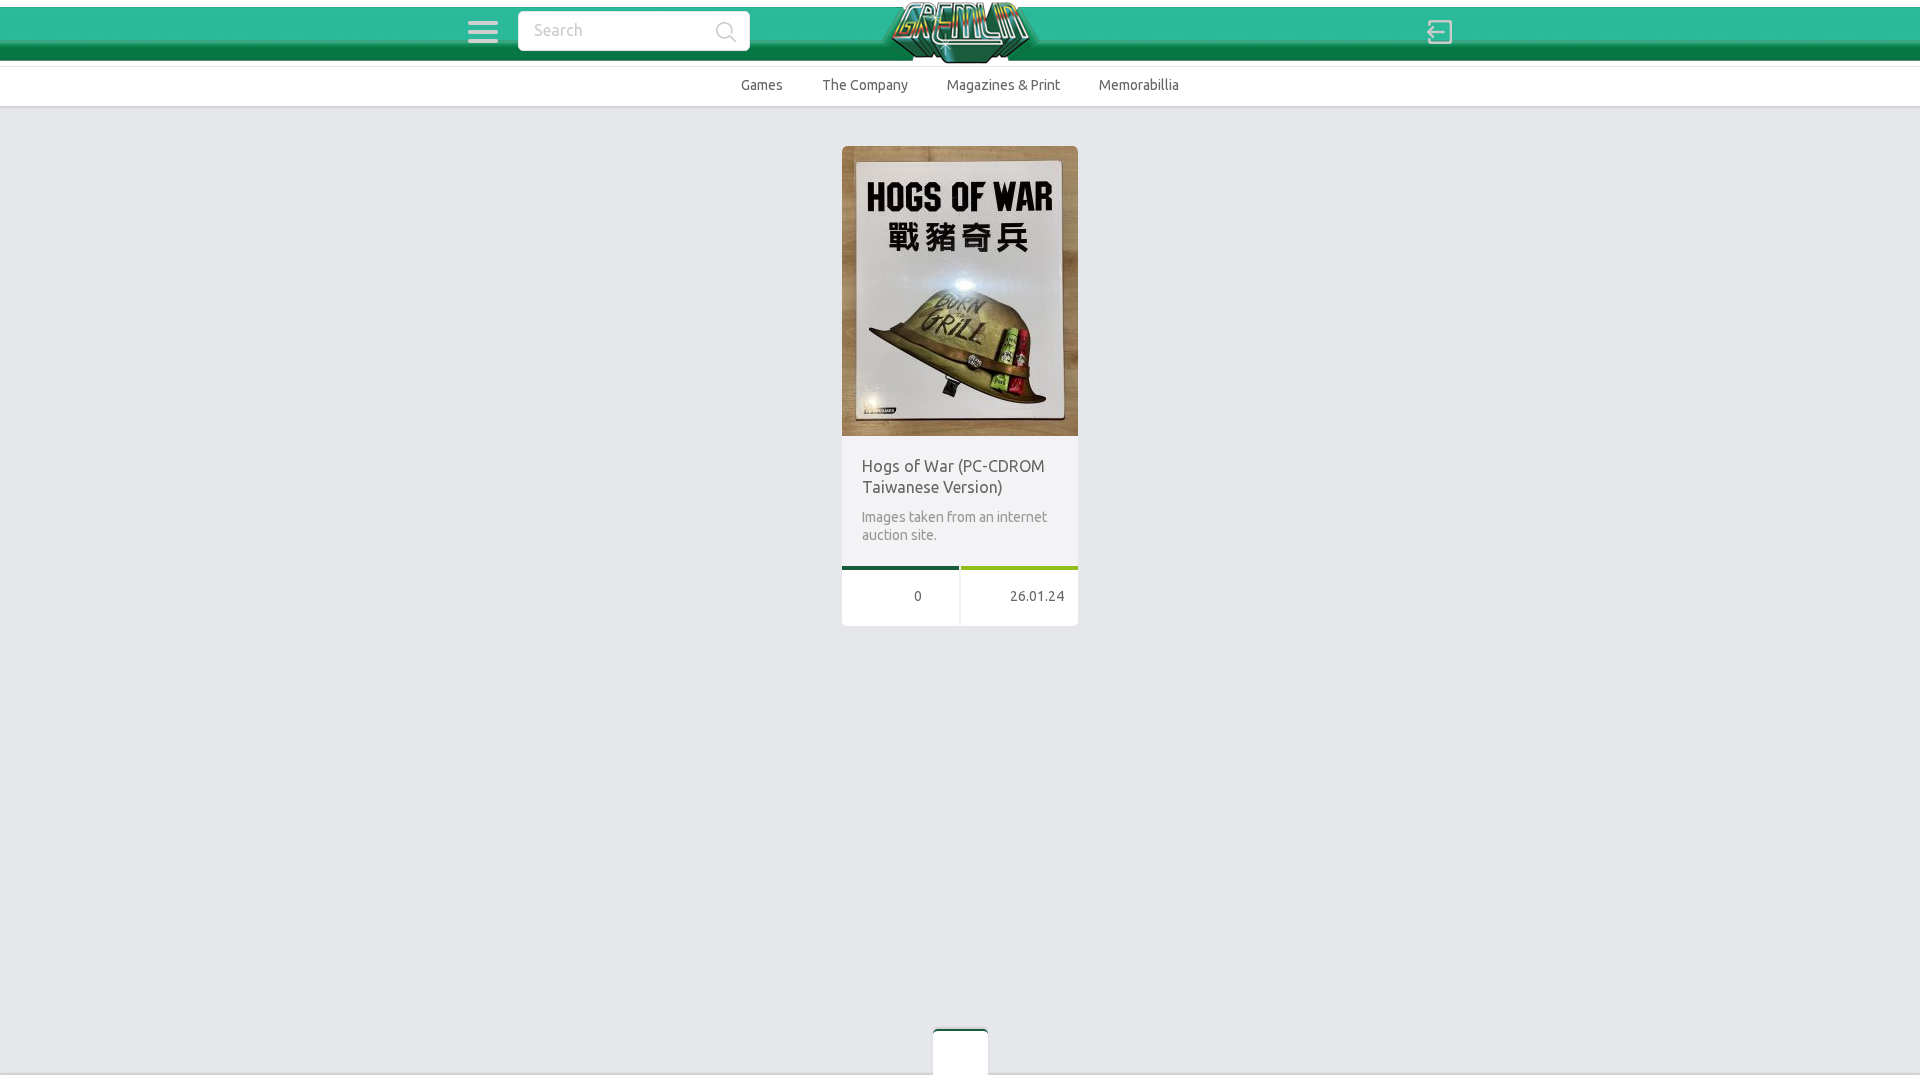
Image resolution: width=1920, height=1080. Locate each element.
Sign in (1440, 32)
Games (762, 85)
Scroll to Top (1858, 1013)
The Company (865, 85)
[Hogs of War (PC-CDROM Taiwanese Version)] (960, 155)
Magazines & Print (1003, 85)
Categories (482, 32)
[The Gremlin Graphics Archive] (960, 32)
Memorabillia (1139, 85)
